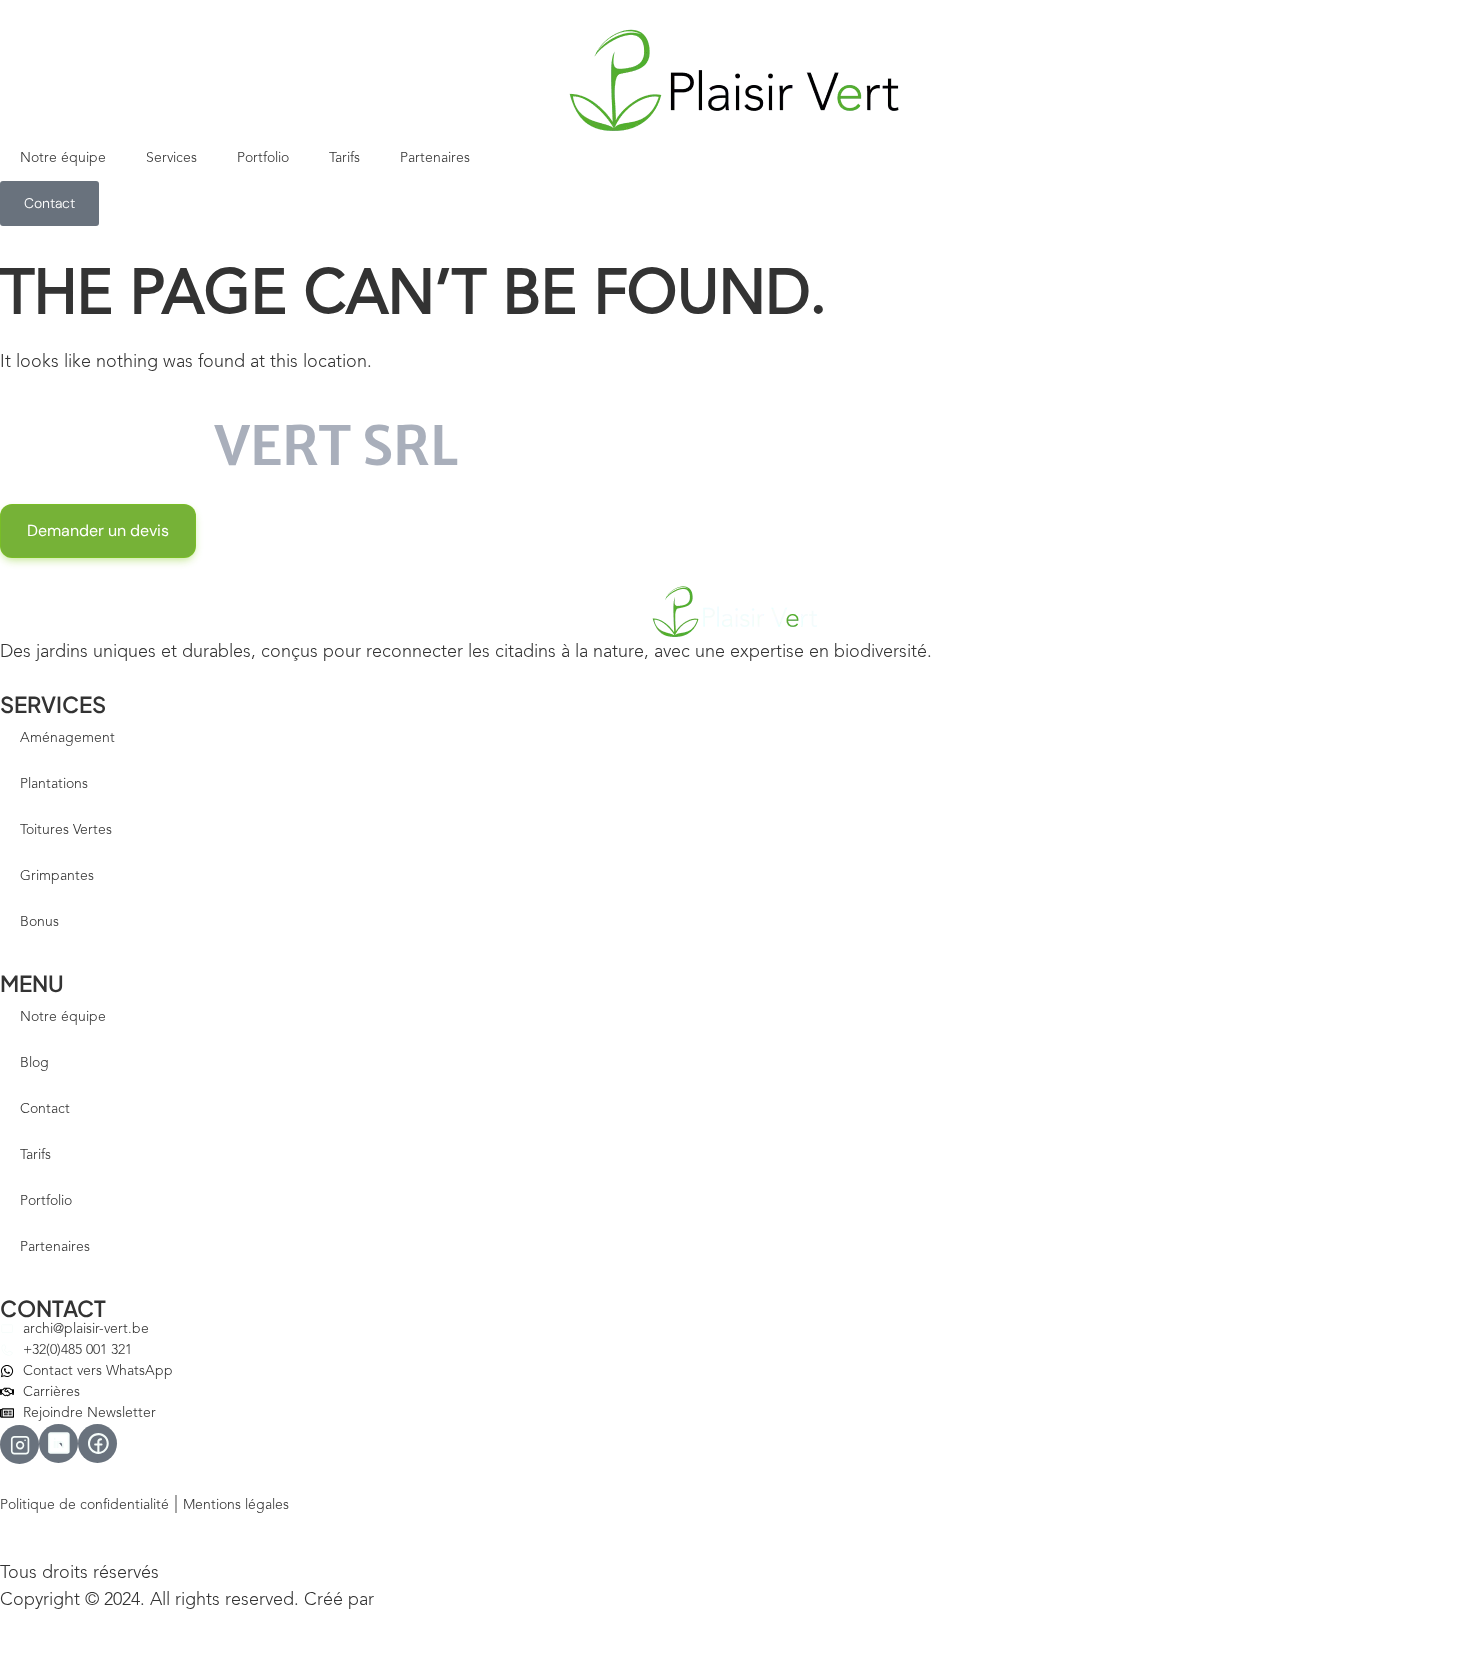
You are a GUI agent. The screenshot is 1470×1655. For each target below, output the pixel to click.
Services (171, 158)
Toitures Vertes (66, 830)
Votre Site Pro (422, 1601)
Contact (45, 1109)
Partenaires (435, 158)
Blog (34, 1063)
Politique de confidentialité (84, 1505)
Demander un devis (98, 530)
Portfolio (263, 158)
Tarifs (344, 158)
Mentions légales (236, 1505)
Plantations (54, 784)
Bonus (39, 922)
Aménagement (67, 738)
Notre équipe (63, 158)
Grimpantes (57, 876)
